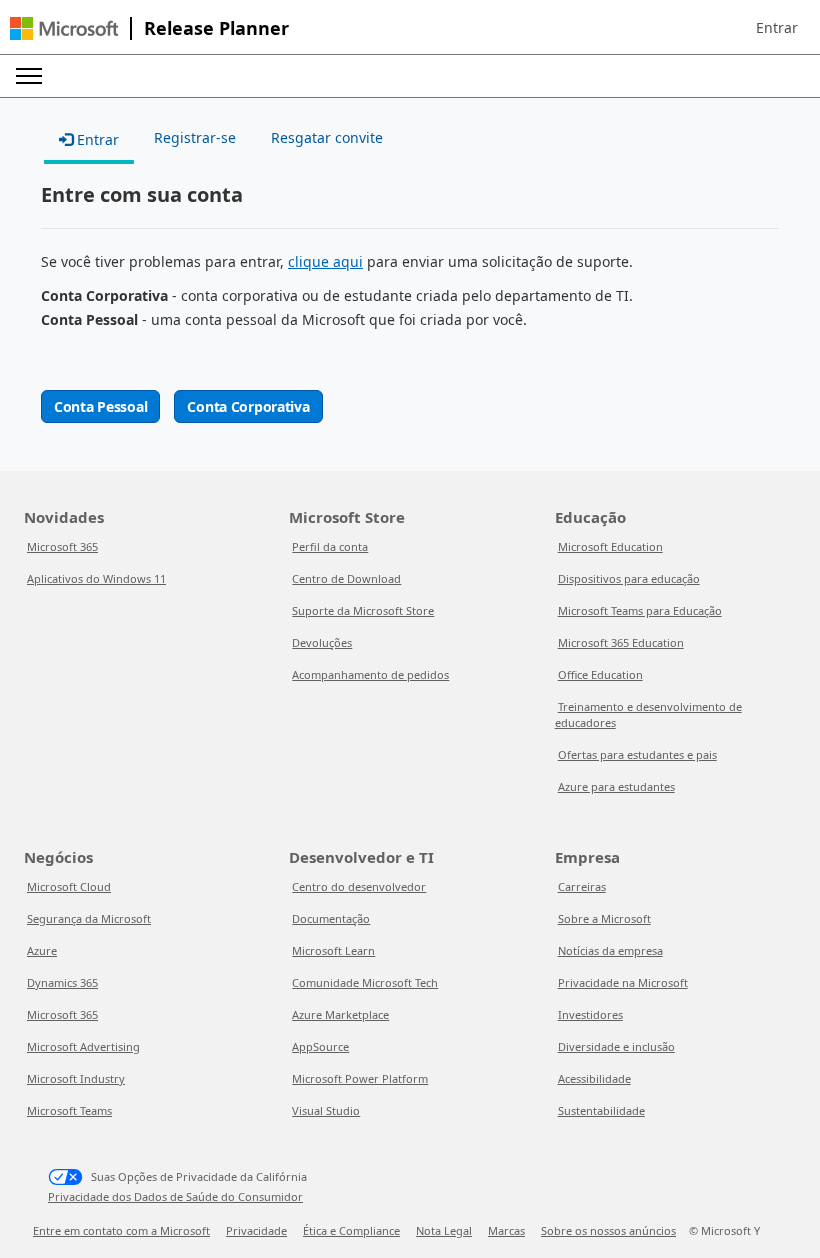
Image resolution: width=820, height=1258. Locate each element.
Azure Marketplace (340, 1014)
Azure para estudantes (616, 786)
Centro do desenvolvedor (359, 886)
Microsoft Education (610, 546)
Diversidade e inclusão (616, 1046)
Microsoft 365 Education (621, 642)
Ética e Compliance (351, 1230)
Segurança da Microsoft (89, 918)
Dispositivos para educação (629, 578)
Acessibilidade (594, 1078)
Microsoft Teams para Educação (640, 610)
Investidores (590, 1014)
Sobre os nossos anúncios (608, 1230)
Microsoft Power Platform (360, 1078)
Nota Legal (444, 1230)
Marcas (506, 1230)
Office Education (600, 674)
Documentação (331, 918)
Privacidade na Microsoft (623, 982)
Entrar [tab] (96, 139)
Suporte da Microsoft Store (363, 610)
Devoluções (322, 642)
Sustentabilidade (601, 1110)
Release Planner (216, 28)
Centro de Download (346, 578)
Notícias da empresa (610, 950)
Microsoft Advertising (83, 1046)
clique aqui (325, 261)
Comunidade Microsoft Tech (365, 982)
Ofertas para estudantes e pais (637, 754)
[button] (777, 28)
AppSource (320, 1046)
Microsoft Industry (76, 1078)
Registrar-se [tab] (195, 137)
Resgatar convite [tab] (327, 137)
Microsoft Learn (333, 950)
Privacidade (256, 1230)
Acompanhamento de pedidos (370, 674)
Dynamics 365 (62, 982)
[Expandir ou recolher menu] (29, 76)
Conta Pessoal (100, 406)
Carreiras (582, 886)
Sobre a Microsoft (604, 918)
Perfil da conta (330, 546)
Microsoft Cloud (69, 886)
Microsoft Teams (69, 1110)
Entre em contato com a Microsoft (121, 1230)
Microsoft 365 (62, 546)
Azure (42, 950)
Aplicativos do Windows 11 (96, 578)
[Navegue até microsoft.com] (64, 28)
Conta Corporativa (248, 406)
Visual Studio (326, 1110)
